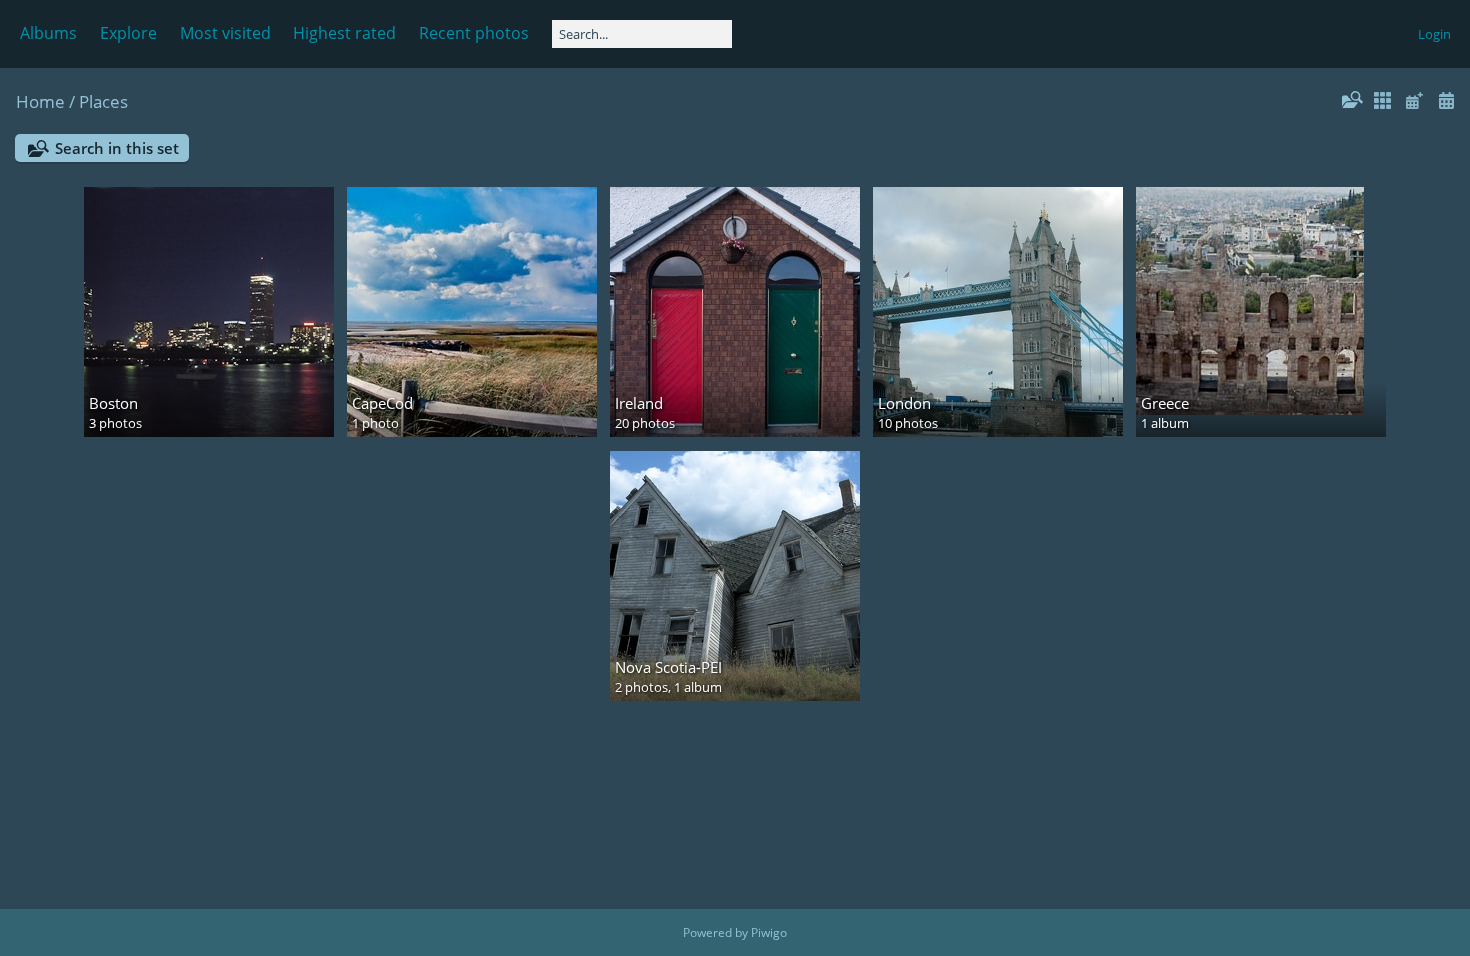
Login (1434, 34)
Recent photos (474, 33)
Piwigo (769, 932)
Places (103, 101)
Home (40, 101)
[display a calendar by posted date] (1414, 100)
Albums (48, 33)
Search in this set (117, 148)
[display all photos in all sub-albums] (1383, 100)
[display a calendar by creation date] (1446, 100)
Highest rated (344, 33)
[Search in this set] (1351, 100)
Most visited (225, 33)
